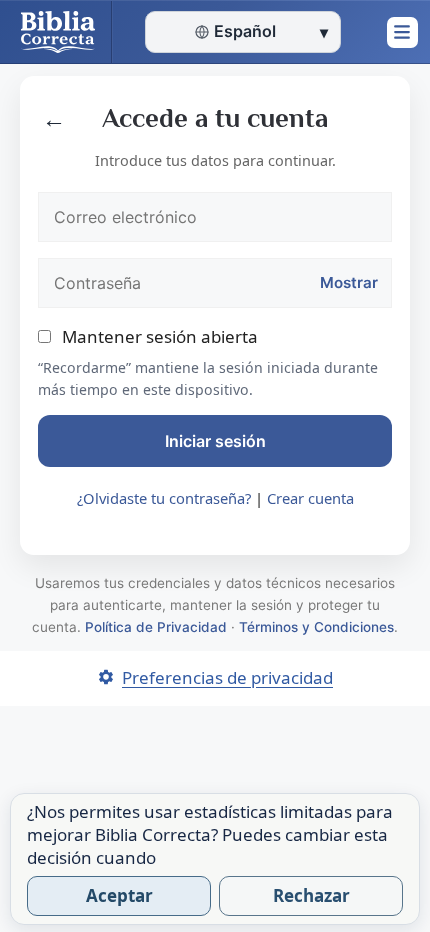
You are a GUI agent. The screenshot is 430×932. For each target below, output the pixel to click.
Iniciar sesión (215, 441)
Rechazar (311, 895)
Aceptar (119, 895)
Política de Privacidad (156, 627)
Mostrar (349, 282)
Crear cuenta (310, 498)
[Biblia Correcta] (56, 32)
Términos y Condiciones (316, 627)
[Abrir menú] (402, 32)
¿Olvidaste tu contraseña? (166, 498)
